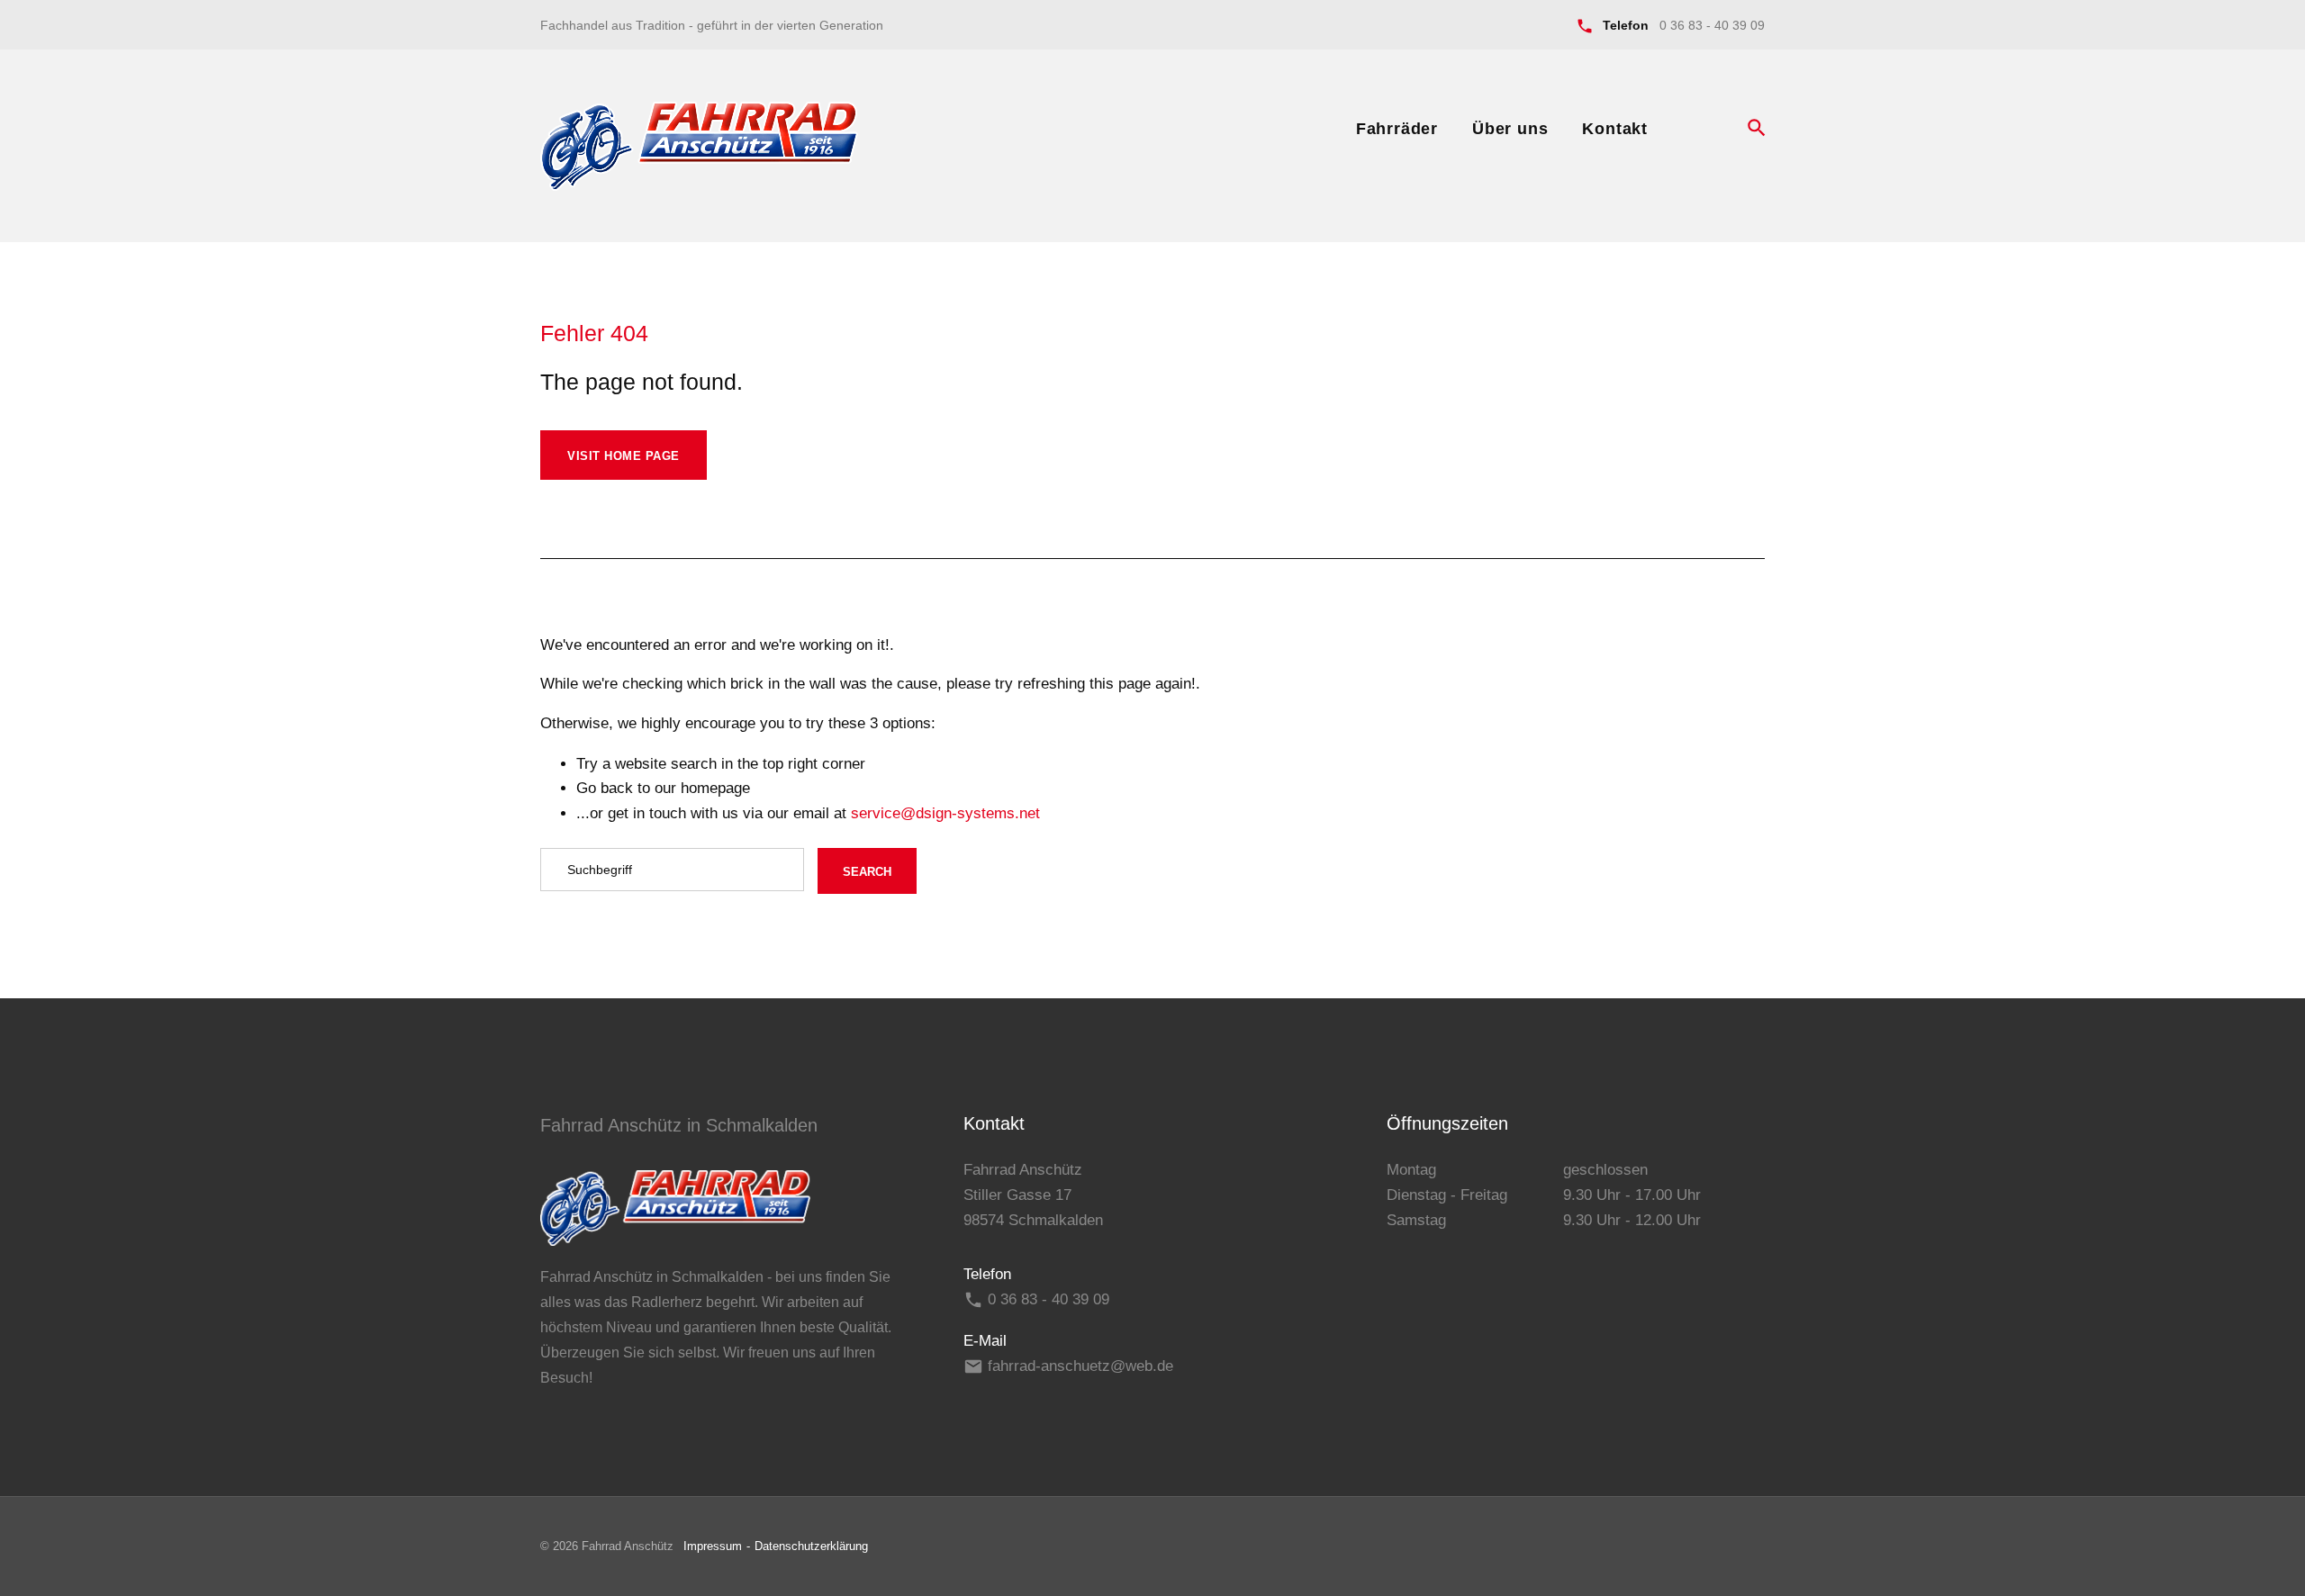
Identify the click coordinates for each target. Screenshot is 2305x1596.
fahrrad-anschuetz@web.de (1080, 1366)
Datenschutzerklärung (811, 1546)
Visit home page (624, 456)
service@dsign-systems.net (945, 813)
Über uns (1510, 129)
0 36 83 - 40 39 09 (1712, 25)
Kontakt (1615, 129)
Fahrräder (1397, 129)
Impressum (713, 1546)
